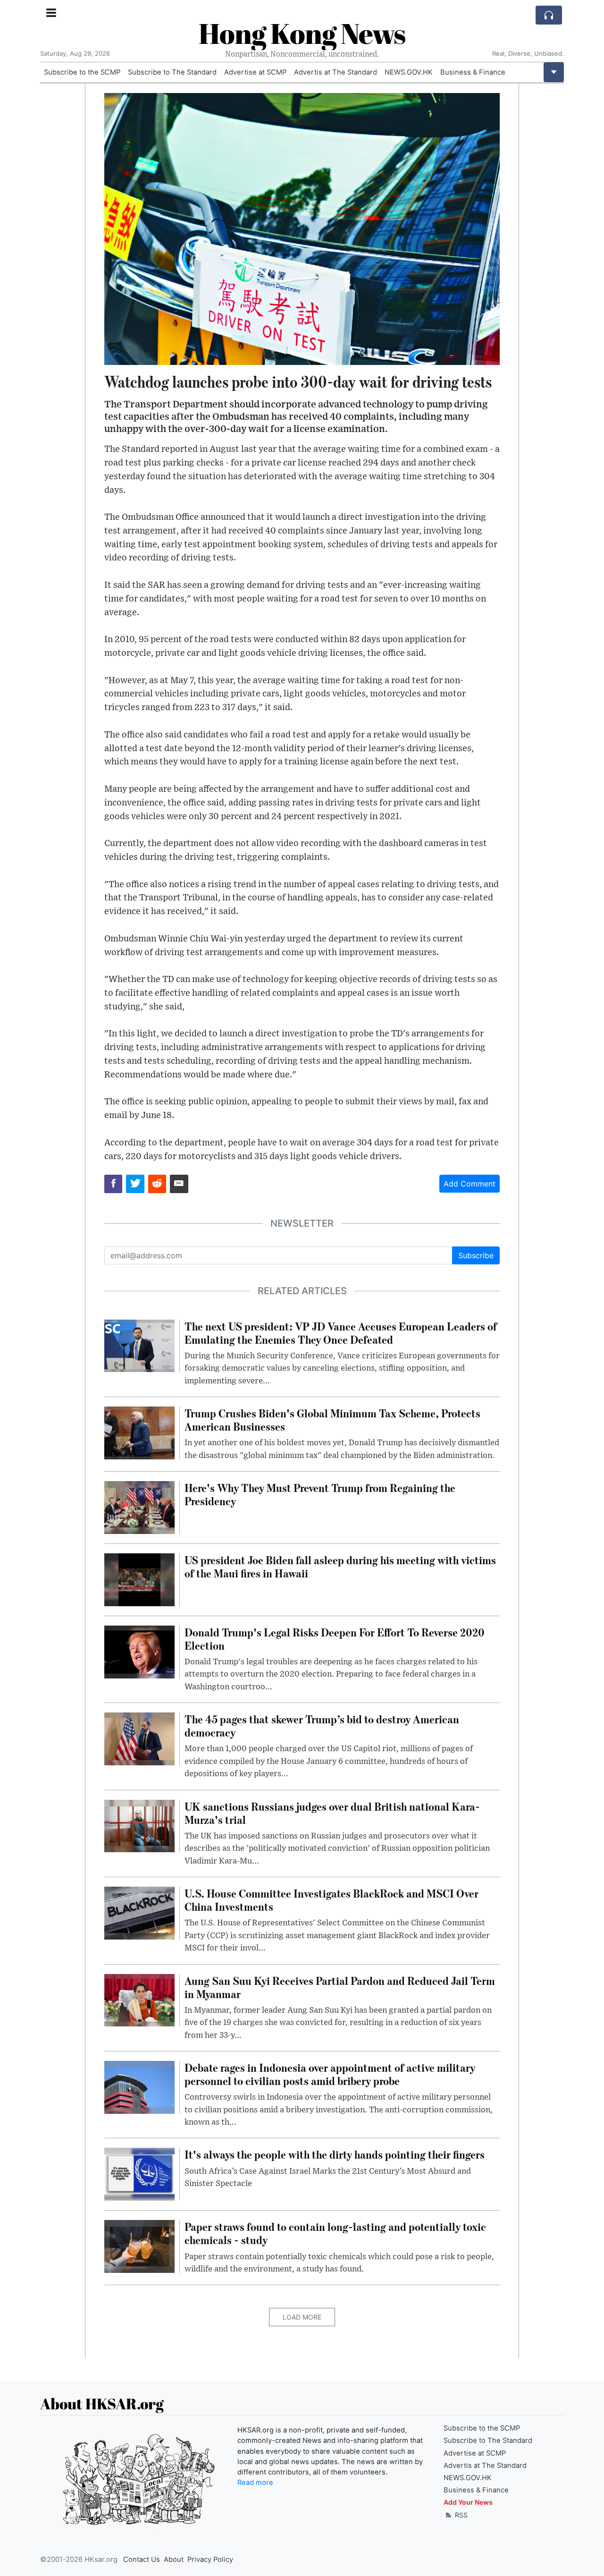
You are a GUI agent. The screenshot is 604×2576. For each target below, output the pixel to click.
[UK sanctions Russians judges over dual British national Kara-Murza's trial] (139, 1825)
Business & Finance (473, 72)
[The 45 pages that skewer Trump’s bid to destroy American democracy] (139, 1738)
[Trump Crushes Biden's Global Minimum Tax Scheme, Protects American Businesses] (139, 1432)
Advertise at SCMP (255, 72)
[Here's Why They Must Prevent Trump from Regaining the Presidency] (139, 1507)
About (174, 2559)
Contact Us (142, 2559)
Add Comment (470, 1184)
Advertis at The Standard (336, 72)
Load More (302, 2317)
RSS (460, 2515)
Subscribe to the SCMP (82, 72)
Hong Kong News (302, 33)
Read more (255, 2483)
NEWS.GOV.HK (409, 72)
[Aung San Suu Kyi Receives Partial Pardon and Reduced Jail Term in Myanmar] (139, 2000)
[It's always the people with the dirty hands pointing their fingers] (139, 2174)
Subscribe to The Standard (172, 72)
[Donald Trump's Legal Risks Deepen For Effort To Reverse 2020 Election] (139, 1651)
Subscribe (476, 1255)
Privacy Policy (210, 2559)
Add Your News (468, 2502)
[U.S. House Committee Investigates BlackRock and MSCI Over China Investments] (139, 1912)
